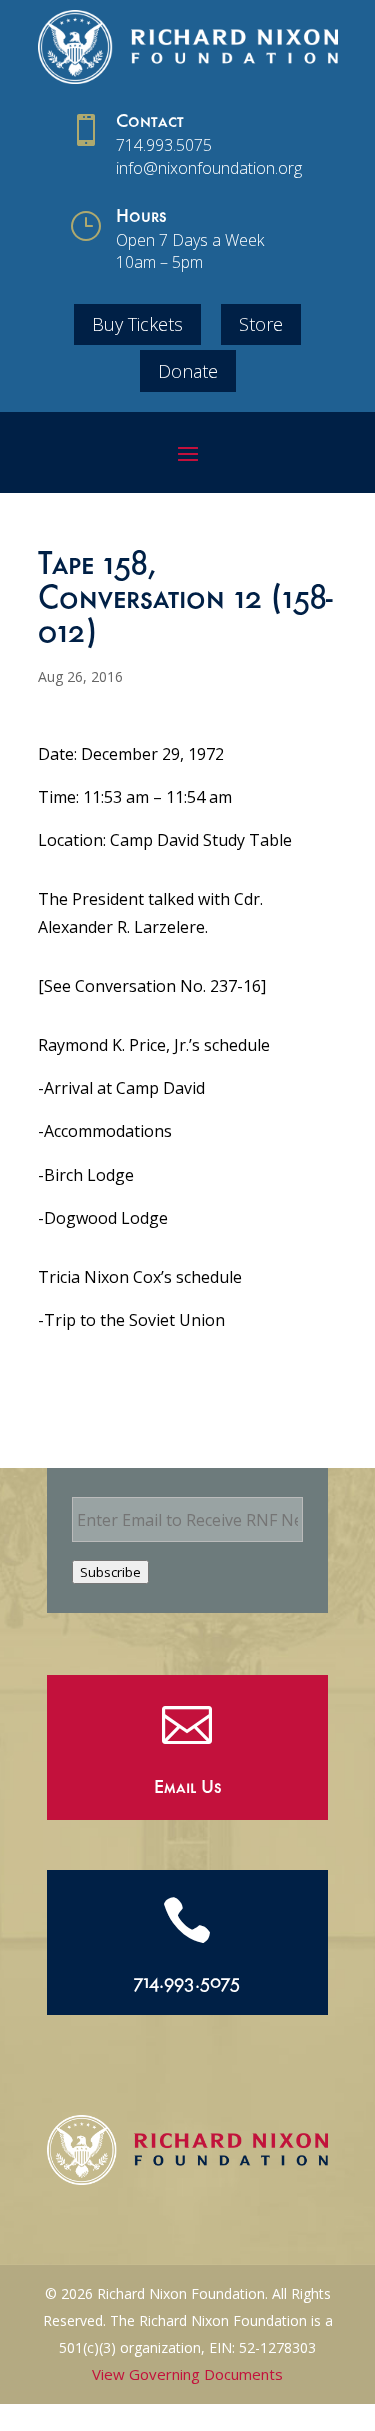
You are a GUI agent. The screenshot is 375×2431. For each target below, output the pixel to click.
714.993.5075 (164, 145)
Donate (188, 371)
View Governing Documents (187, 2374)
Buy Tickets (137, 324)
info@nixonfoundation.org (209, 168)
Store (261, 324)
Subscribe (110, 1572)
